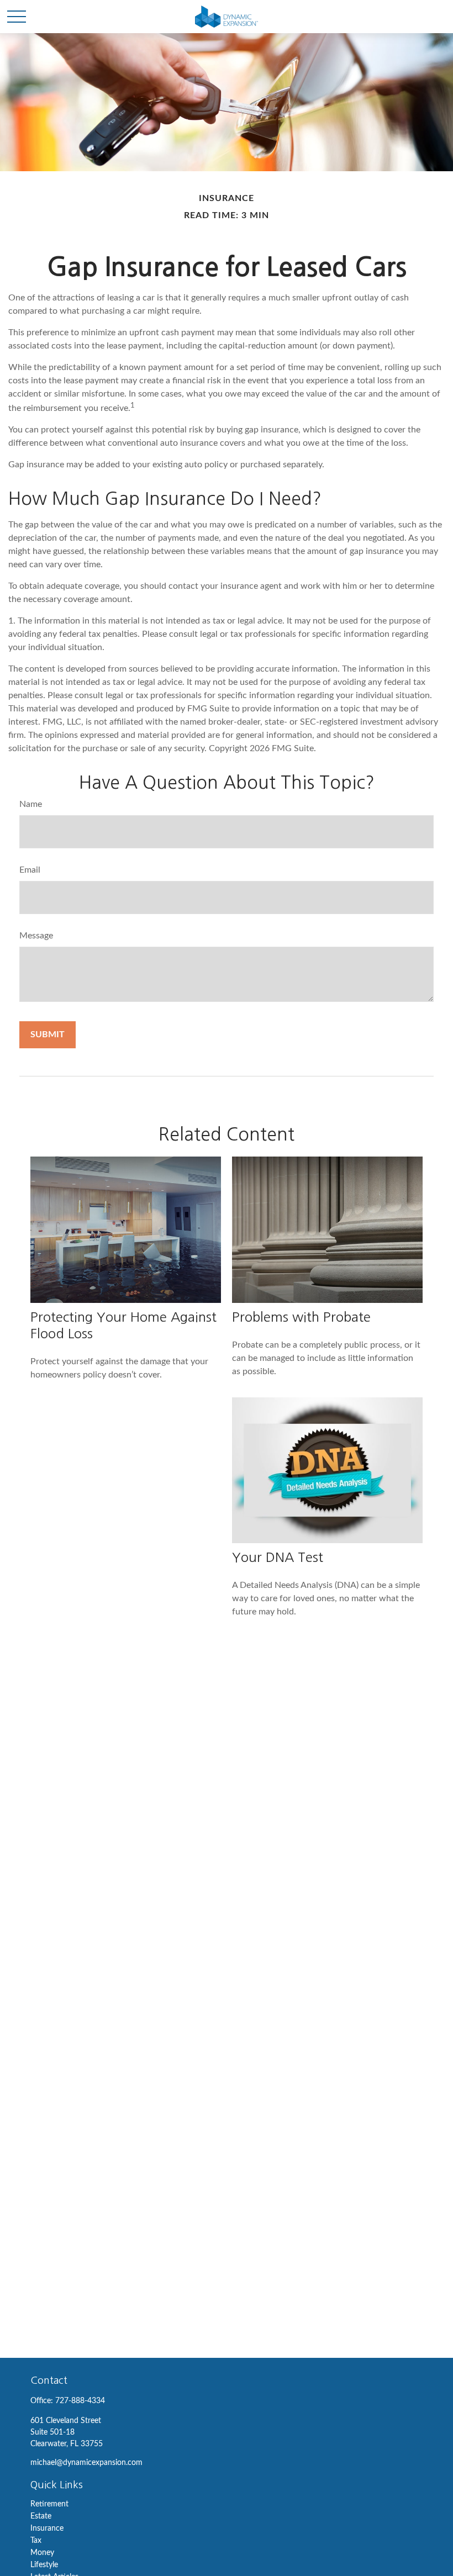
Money (42, 2553)
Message (36, 936)
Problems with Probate (301, 1317)
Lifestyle (44, 2565)
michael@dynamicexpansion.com (86, 2463)
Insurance (47, 2529)
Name (31, 804)
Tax (36, 2541)
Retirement (49, 2504)
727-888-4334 (80, 2401)
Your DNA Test (278, 1557)
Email (30, 870)
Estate (41, 2516)
